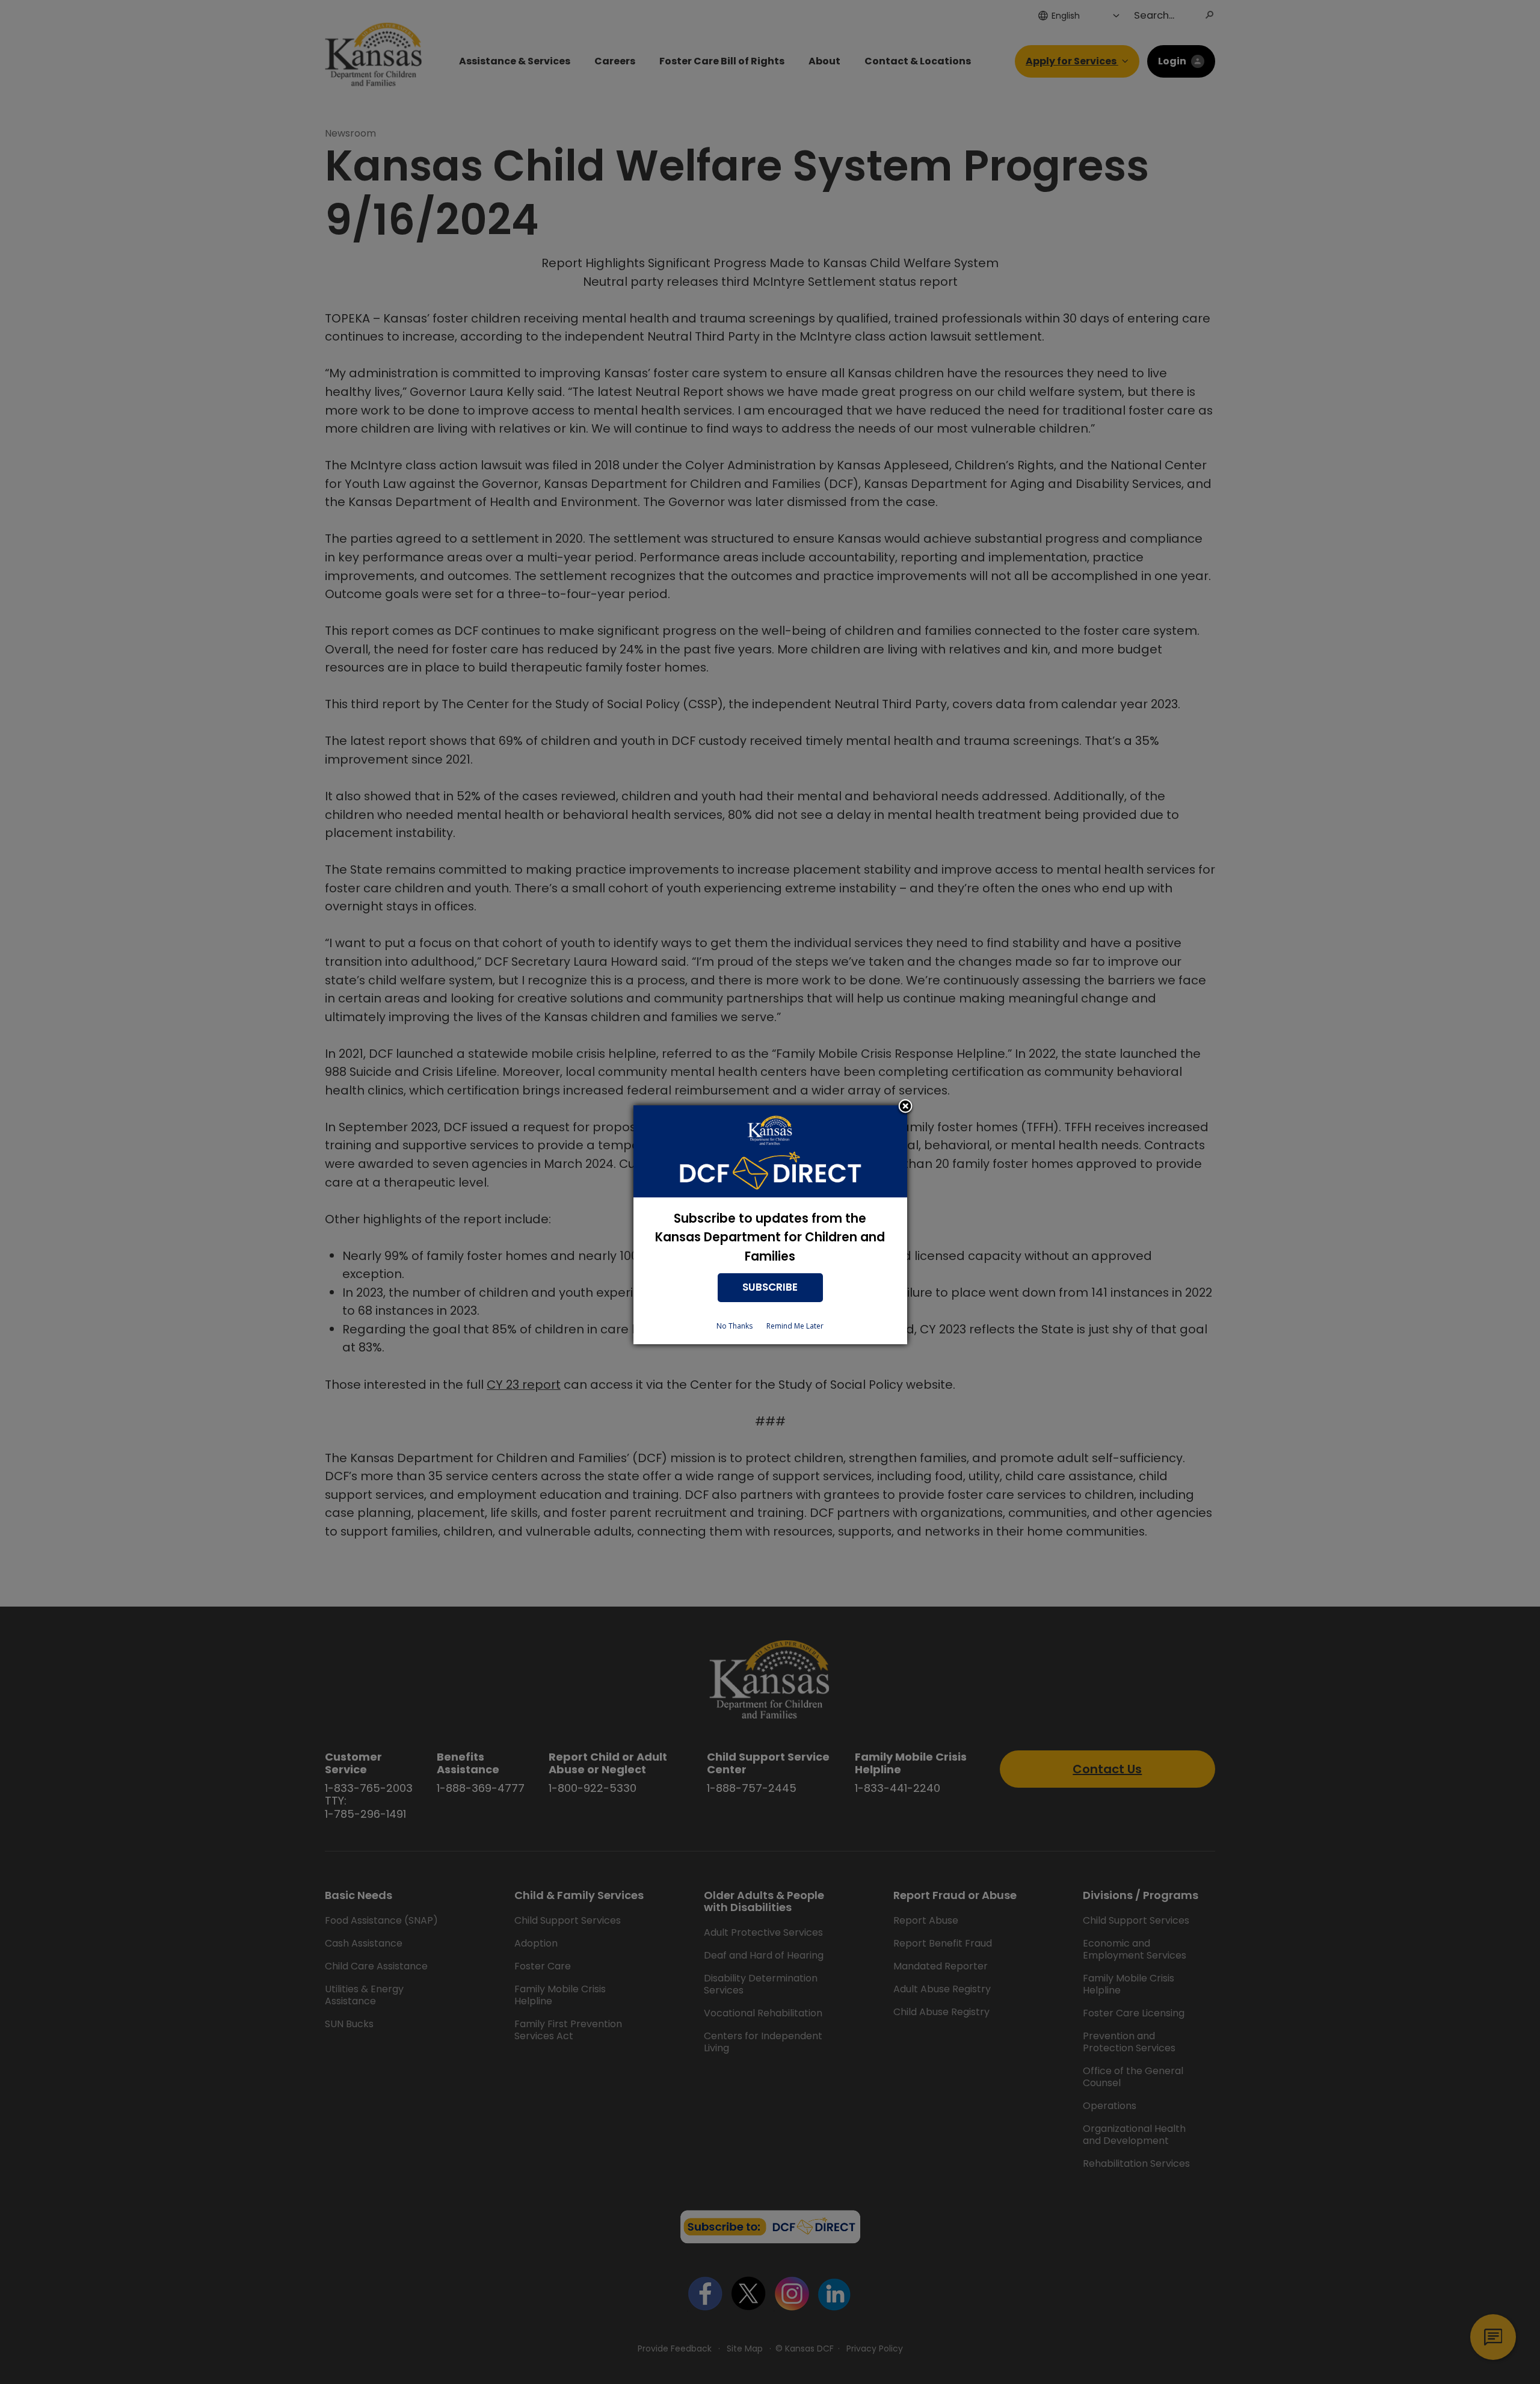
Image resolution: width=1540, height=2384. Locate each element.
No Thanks (735, 1326)
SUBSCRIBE (770, 1287)
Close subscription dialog (905, 1107)
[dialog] (770, 1225)
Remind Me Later (795, 1326)
